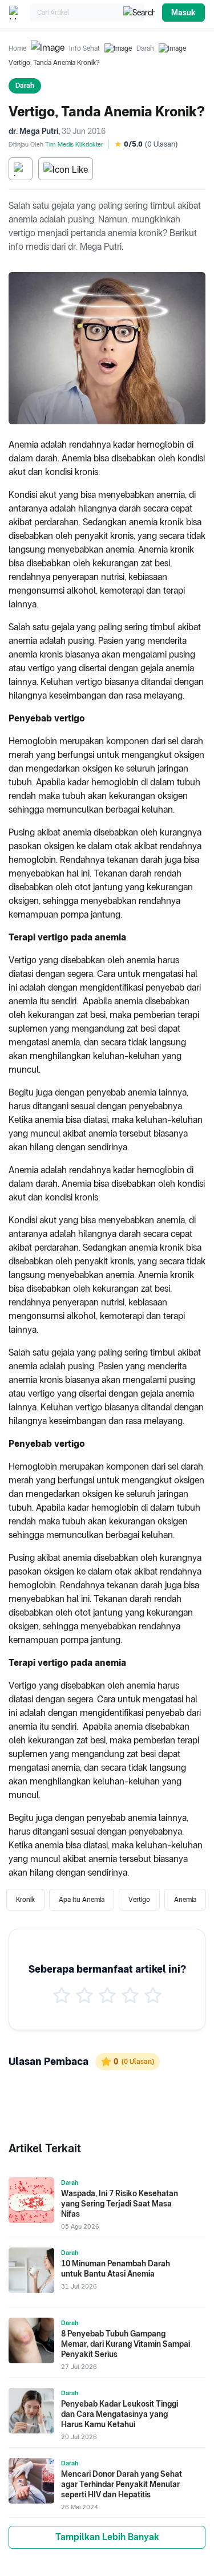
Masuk (183, 13)
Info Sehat (84, 48)
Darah (145, 48)
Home (17, 48)
